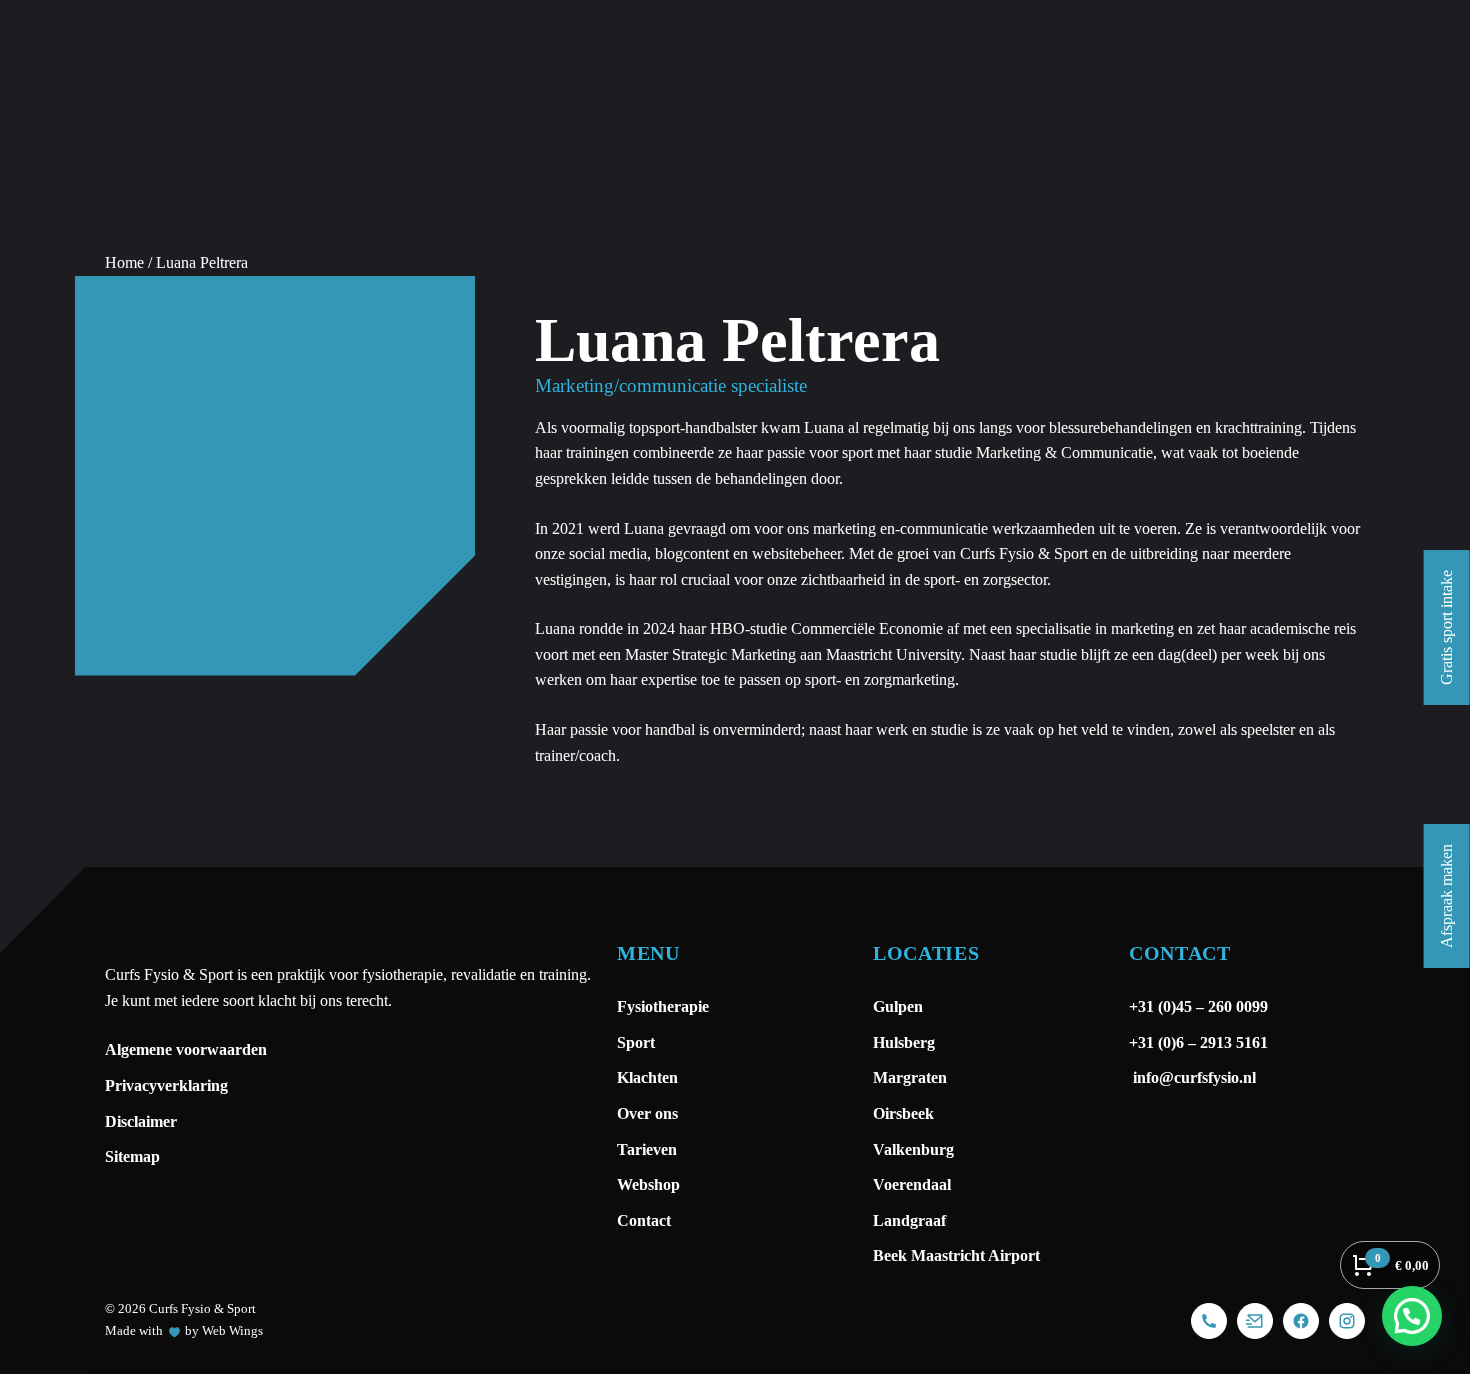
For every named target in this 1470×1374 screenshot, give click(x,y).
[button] (1412, 1316)
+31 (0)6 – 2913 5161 (1198, 1042)
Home (124, 262)
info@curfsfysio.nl (1192, 1077)
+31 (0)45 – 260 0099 (1200, 1006)
